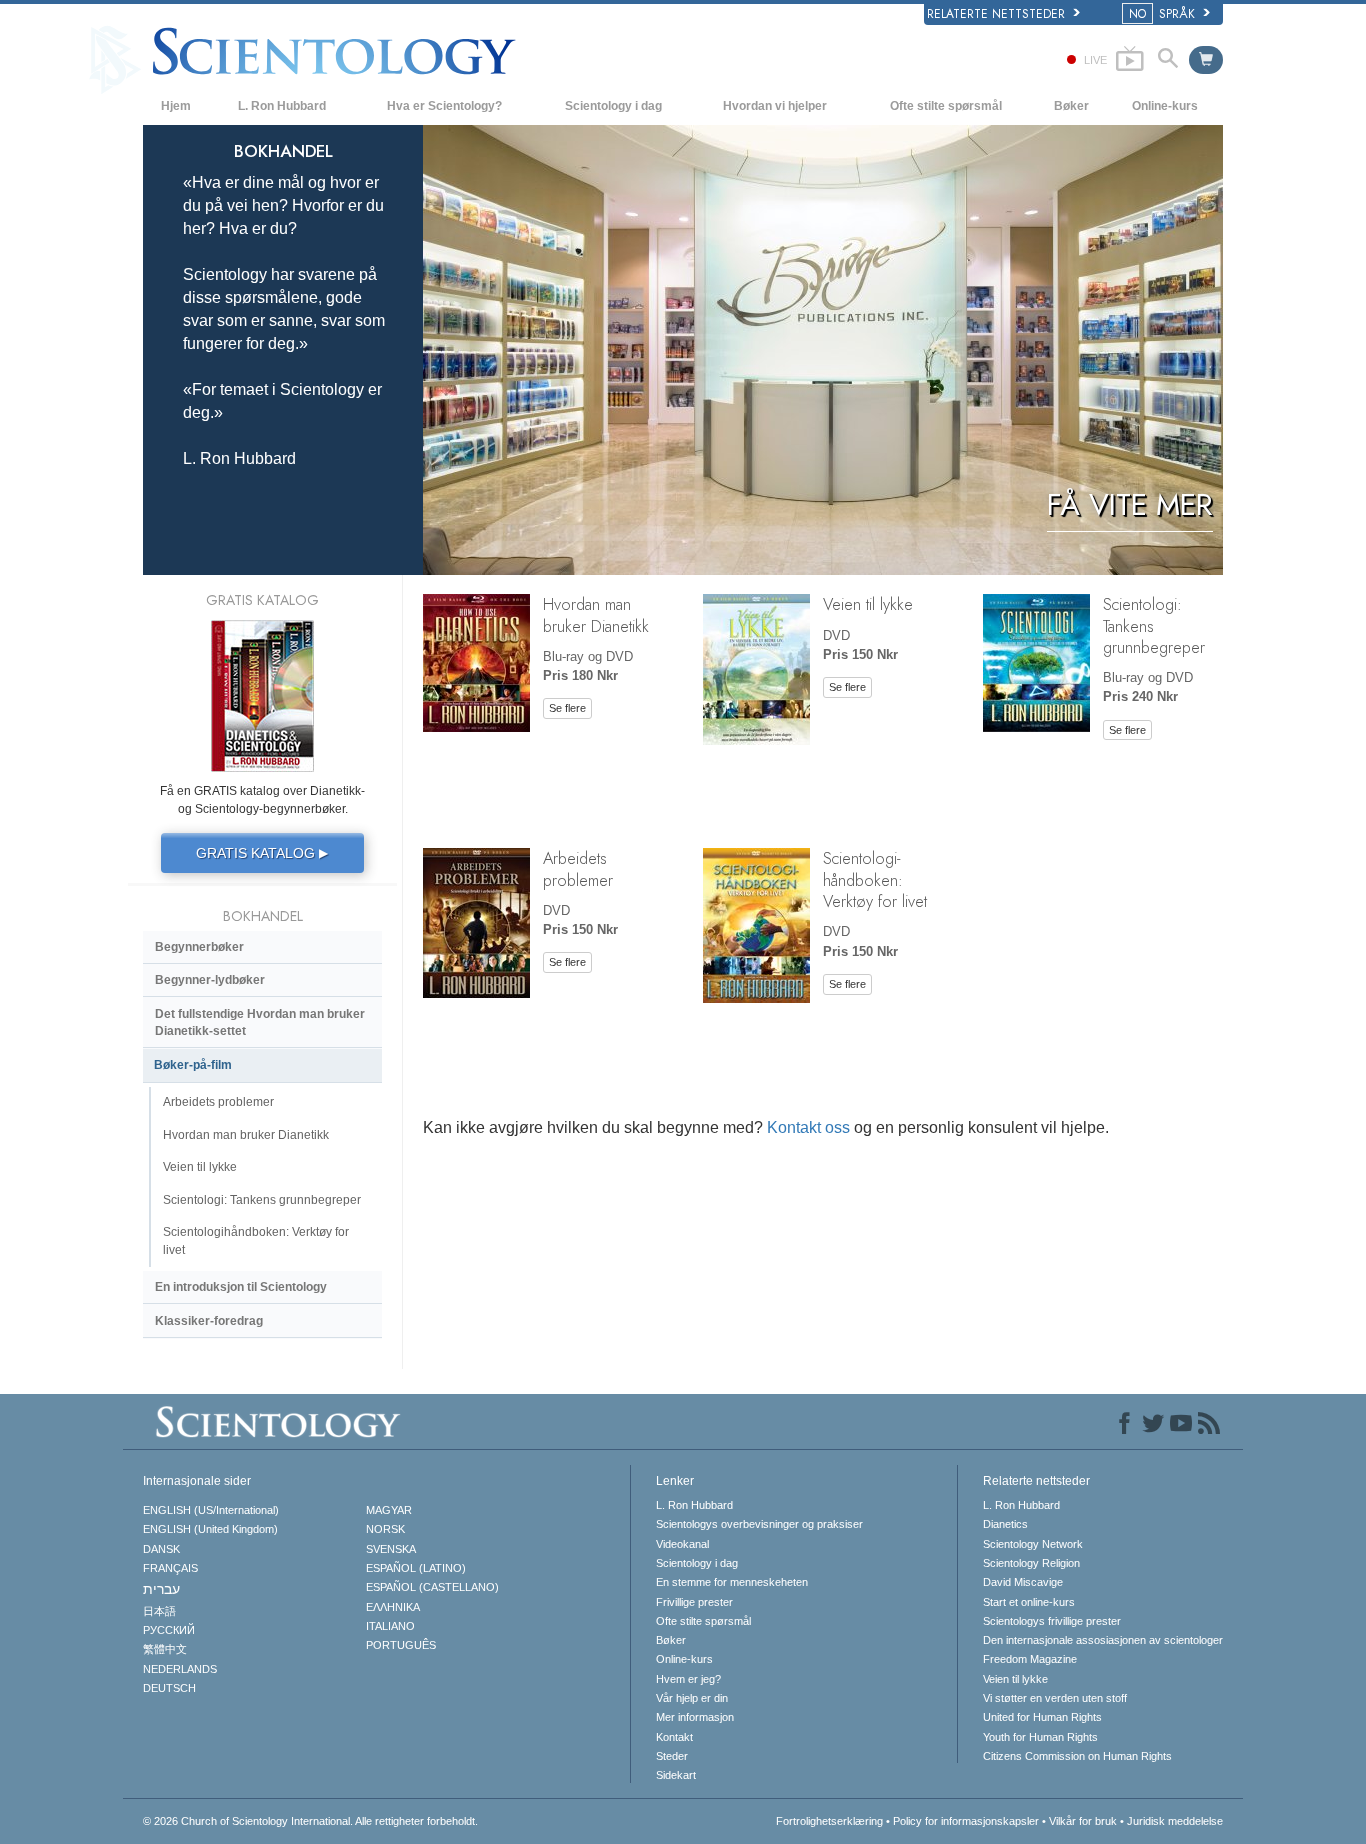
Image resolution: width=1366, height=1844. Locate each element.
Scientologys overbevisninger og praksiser (759, 1524)
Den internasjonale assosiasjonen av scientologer (1103, 1640)
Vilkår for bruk (1083, 1821)
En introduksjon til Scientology (241, 1287)
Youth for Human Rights (1040, 1737)
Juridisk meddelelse (1175, 1821)
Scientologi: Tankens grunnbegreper (262, 1200)
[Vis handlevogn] (1206, 60)
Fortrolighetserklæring (829, 1821)
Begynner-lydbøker (210, 980)
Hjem (176, 106)
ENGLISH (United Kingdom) (210, 1529)
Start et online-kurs (1029, 1602)
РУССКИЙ (169, 1630)
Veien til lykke (868, 604)
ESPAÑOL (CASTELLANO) (432, 1587)
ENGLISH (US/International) (211, 1510)
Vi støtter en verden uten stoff (1055, 1698)
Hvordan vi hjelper (775, 106)
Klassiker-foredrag (209, 1321)
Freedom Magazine (1030, 1659)
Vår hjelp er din (692, 1698)
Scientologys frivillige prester (1052, 1621)
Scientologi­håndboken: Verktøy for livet (875, 879)
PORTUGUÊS (401, 1645)
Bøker (1071, 106)
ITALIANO (390, 1626)
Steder (672, 1756)
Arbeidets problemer (578, 868)
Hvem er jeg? (688, 1679)
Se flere (567, 708)
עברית (161, 1589)
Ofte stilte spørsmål (946, 106)
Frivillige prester (694, 1602)
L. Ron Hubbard (282, 106)
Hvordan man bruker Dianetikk (596, 614)
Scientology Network (1033, 1544)
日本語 (159, 1611)
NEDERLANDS (180, 1669)
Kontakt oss (808, 1127)
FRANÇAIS (170, 1568)
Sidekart (676, 1775)
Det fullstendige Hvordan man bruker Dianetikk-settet (260, 1022)
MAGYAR (389, 1510)
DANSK (161, 1549)
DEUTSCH (169, 1688)
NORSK (385, 1529)
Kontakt (674, 1737)
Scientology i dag (613, 106)
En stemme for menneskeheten (732, 1582)
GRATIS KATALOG (262, 853)
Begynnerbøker (199, 947)
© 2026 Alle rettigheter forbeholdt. (310, 1821)
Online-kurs (1165, 106)
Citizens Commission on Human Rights (1077, 1756)
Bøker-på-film (193, 1065)
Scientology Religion (1031, 1563)
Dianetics (1005, 1524)
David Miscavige (1023, 1582)
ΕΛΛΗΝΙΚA (393, 1607)
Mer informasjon (695, 1717)
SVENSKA (391, 1549)
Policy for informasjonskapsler (966, 1821)
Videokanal (682, 1544)
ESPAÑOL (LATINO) (416, 1568)
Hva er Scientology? (444, 106)
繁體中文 (165, 1649)
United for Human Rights (1042, 1717)
